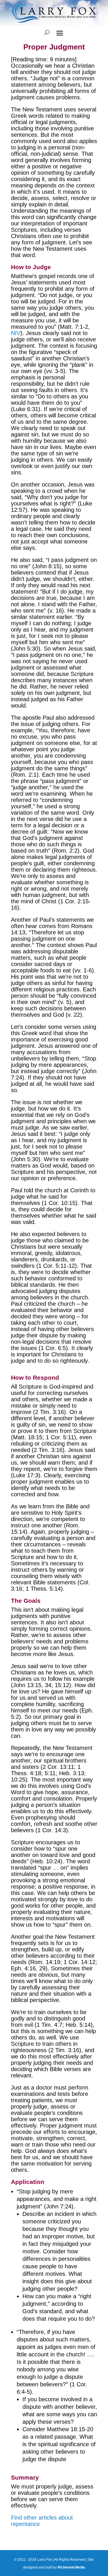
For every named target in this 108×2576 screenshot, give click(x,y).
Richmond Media (71, 2567)
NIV (16, 333)
